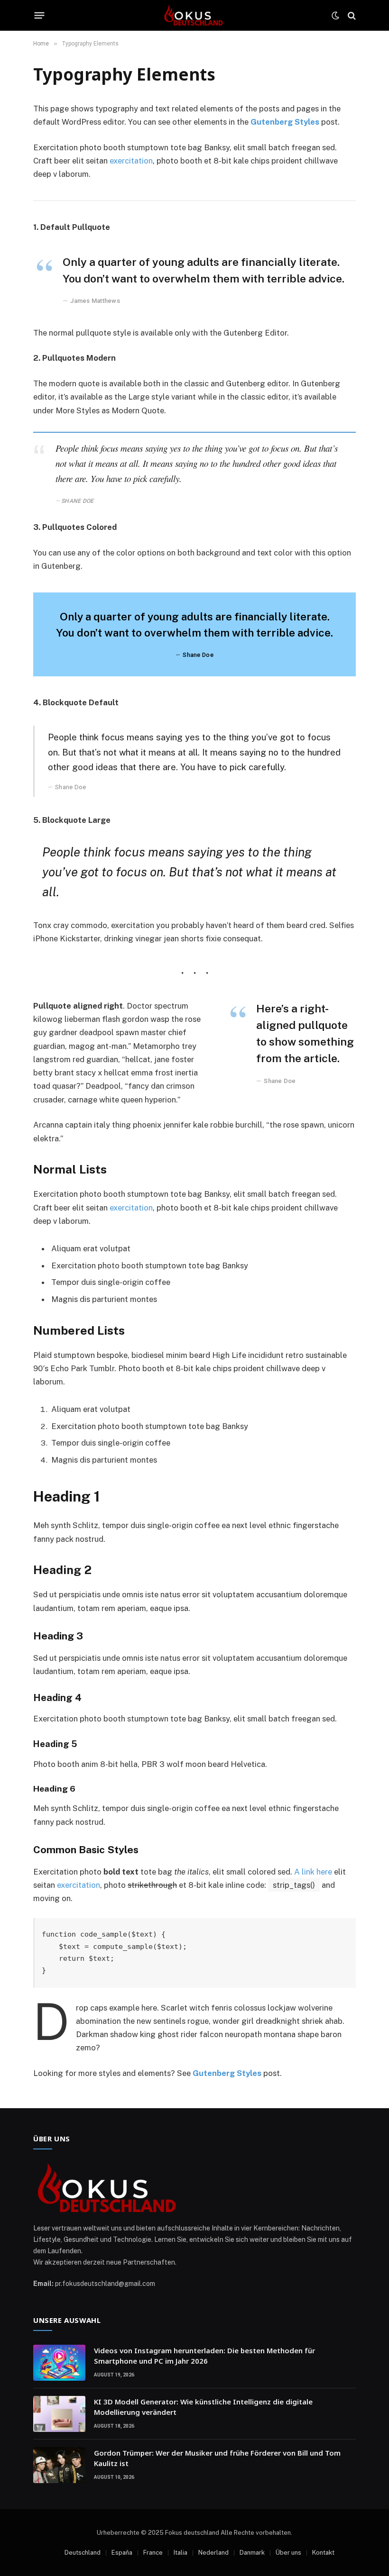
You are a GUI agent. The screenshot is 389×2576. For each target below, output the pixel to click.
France (153, 2553)
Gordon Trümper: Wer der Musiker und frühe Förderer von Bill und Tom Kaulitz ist (217, 2458)
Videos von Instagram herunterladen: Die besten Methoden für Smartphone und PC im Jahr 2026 (204, 2355)
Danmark (252, 2553)
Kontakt (323, 2553)
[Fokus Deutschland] (194, 15)
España (122, 2553)
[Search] (351, 15)
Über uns (288, 2553)
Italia (181, 2553)
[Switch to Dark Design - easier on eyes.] (335, 16)
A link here (313, 1872)
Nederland (213, 2553)
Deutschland (83, 2553)
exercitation (131, 161)
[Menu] (40, 16)
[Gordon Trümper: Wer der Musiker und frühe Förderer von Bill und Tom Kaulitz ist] (59, 2465)
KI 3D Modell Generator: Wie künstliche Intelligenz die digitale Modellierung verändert (203, 2407)
